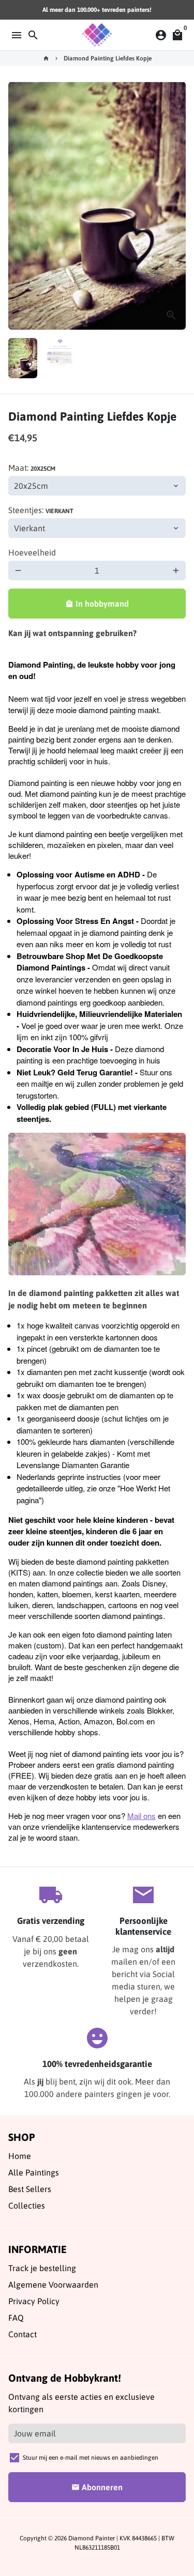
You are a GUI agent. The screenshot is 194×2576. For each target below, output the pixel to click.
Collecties (27, 2205)
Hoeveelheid (32, 552)
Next (176, 206)
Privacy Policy (34, 2301)
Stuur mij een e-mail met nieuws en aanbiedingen (91, 2458)
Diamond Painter (92, 2538)
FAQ (16, 2318)
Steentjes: (41, 510)
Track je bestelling (42, 2268)
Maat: (32, 468)
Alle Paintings (34, 2172)
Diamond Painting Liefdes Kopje (108, 58)
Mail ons (141, 1816)
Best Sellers (30, 2189)
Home (20, 2156)
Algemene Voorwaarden (53, 2285)
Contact (23, 2334)
